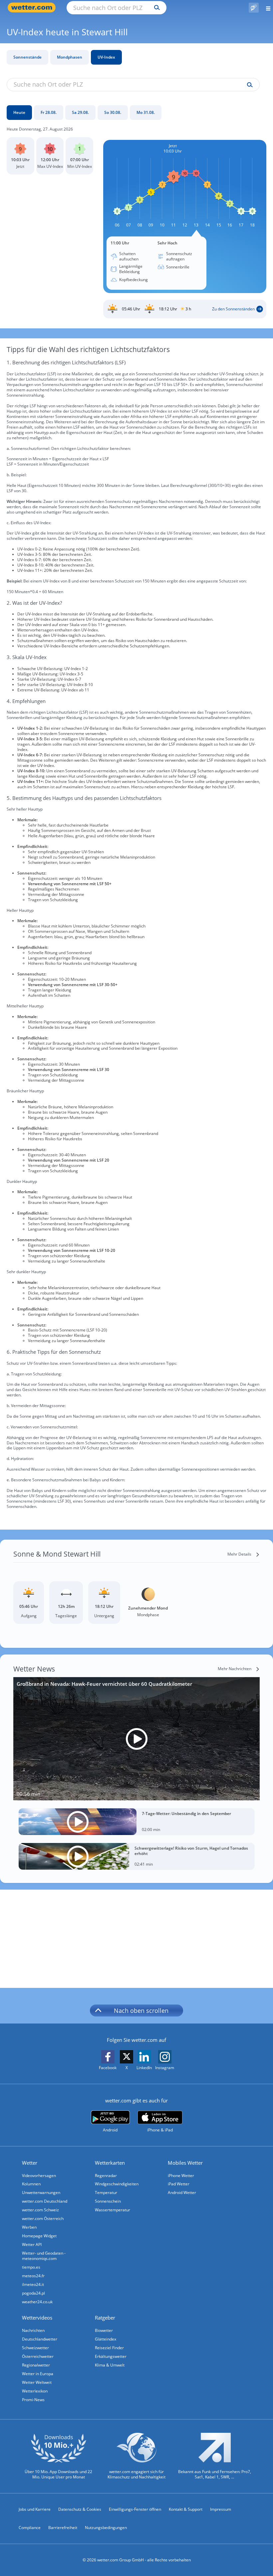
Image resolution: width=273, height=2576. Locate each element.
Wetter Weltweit (37, 2382)
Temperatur (106, 2193)
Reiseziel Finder (109, 2348)
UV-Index (106, 57)
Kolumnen (31, 2184)
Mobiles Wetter (185, 2163)
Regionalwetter (36, 2365)
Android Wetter (182, 2193)
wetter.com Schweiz (40, 2210)
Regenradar (106, 2176)
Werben (29, 2227)
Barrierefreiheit (63, 2528)
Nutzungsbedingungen (106, 2528)
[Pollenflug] (254, 8)
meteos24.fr (33, 2276)
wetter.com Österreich (43, 2218)
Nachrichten (33, 2330)
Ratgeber (105, 2318)
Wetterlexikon (35, 2391)
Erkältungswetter (111, 2356)
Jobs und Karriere (35, 2509)
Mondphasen (70, 57)
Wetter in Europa (38, 2374)
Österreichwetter (38, 2356)
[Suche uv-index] (248, 85)
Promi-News (33, 2400)
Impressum (221, 2509)
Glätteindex (106, 2339)
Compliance (30, 2528)
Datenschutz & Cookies (80, 2509)
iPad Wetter (179, 2184)
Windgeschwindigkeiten (117, 2184)
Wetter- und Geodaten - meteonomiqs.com (44, 2256)
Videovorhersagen (39, 2176)
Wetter (30, 2163)
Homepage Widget (39, 2236)
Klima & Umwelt (110, 2365)
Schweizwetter (35, 2348)
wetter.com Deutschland (45, 2201)
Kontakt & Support (186, 2509)
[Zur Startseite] (33, 7)
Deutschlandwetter (40, 2339)
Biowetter (104, 2330)
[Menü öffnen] (266, 7)
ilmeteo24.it (33, 2284)
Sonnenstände (27, 57)
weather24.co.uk (37, 2302)
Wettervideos (37, 2318)
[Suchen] (155, 8)
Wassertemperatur (113, 2210)
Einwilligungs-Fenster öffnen (135, 2509)
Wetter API (32, 2244)
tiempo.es (31, 2267)
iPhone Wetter (181, 2176)
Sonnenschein (108, 2201)
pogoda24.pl (33, 2293)
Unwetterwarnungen (41, 2193)
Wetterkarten (110, 2163)
